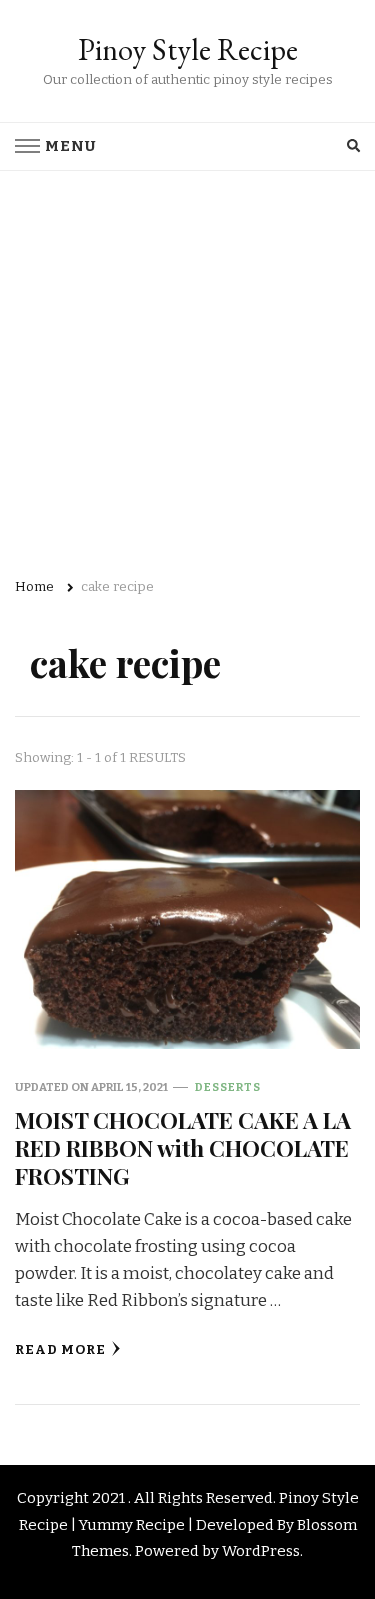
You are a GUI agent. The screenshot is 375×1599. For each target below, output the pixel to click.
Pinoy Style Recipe (188, 49)
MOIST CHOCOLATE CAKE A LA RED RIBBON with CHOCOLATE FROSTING (183, 1148)
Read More (60, 1350)
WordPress (261, 1551)
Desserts (228, 1087)
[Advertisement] (187, 368)
